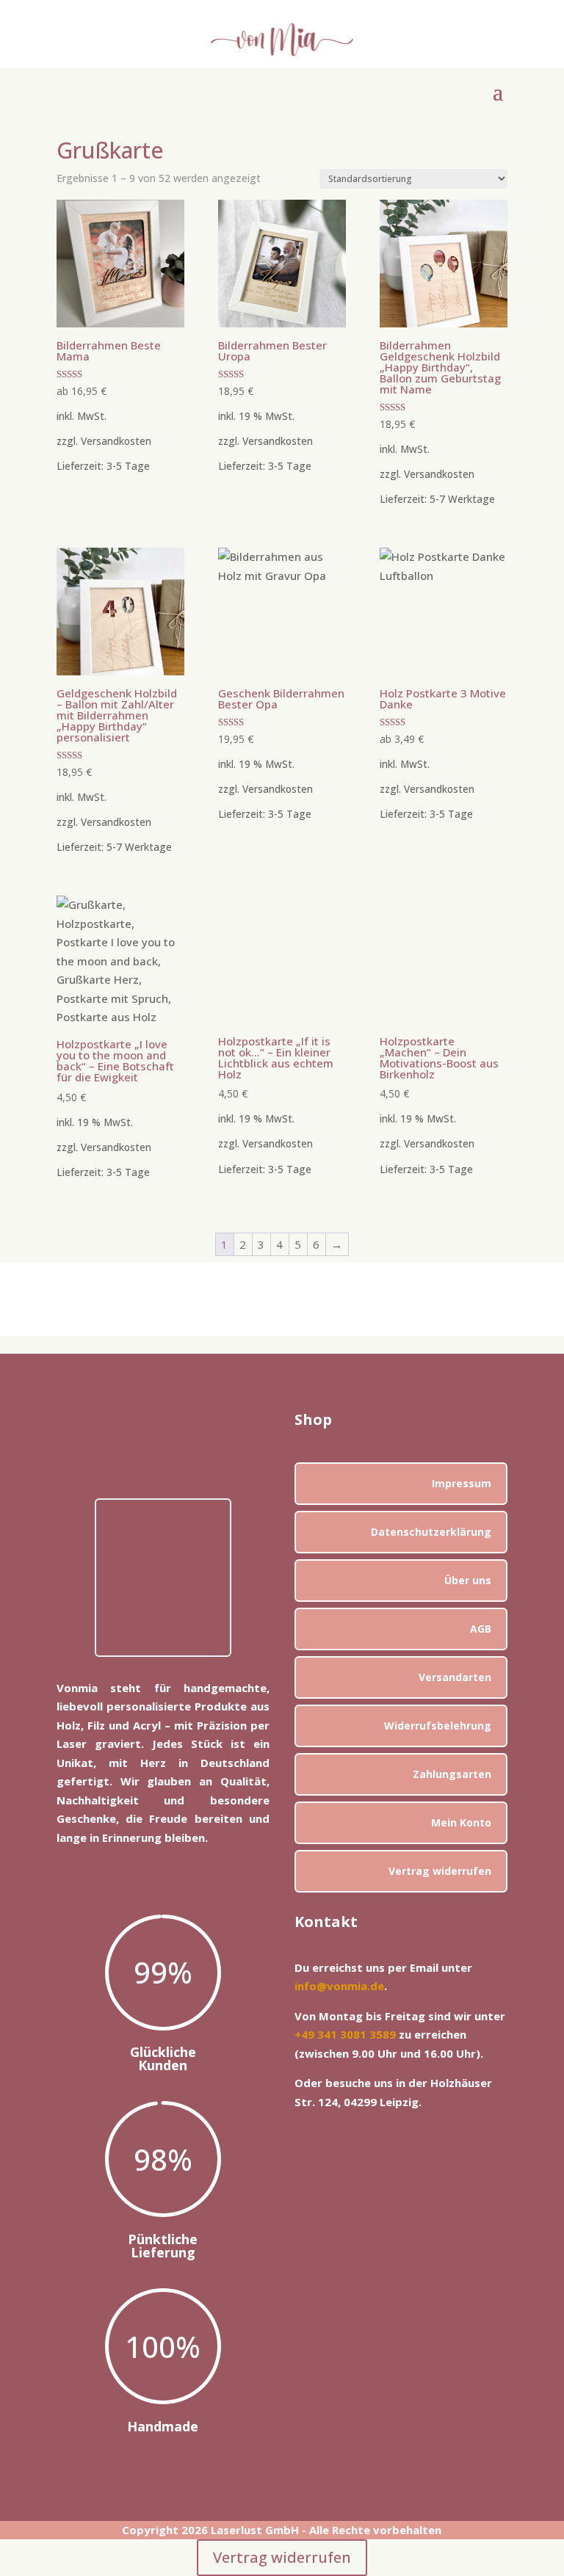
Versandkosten (116, 441)
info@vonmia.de (339, 1986)
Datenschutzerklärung (431, 1532)
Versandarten (455, 1677)
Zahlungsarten (452, 1774)
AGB (481, 1629)
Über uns (468, 1580)
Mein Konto (461, 1822)
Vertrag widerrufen (440, 1871)
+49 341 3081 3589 (345, 2034)
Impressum (462, 1483)
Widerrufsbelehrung (438, 1726)
